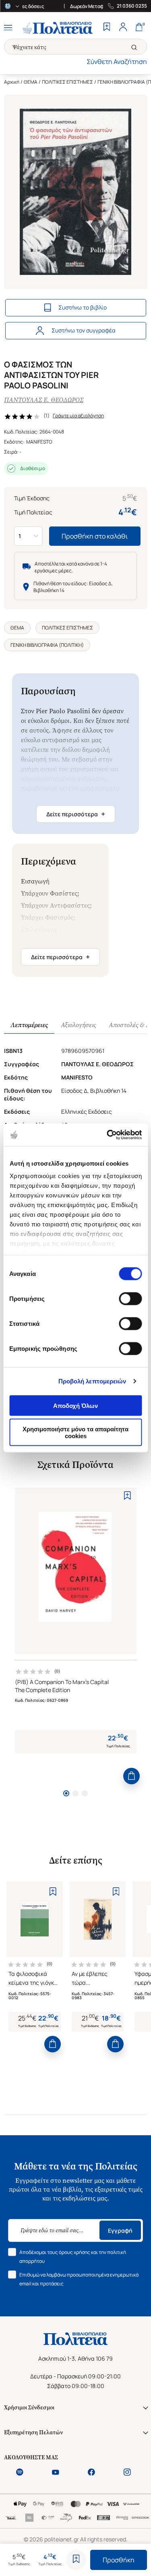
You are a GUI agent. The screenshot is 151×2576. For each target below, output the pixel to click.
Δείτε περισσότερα (76, 814)
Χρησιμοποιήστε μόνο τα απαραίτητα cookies (75, 1432)
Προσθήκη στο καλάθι (95, 536)
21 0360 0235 (132, 6)
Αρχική (12, 82)
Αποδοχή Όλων (75, 1405)
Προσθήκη (119, 2560)
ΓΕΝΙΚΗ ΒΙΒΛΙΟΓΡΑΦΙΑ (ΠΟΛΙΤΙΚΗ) (47, 645)
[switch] (130, 1298)
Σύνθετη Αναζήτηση (117, 62)
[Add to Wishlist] (76, 2560)
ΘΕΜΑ (31, 82)
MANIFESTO (39, 442)
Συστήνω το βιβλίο (83, 307)
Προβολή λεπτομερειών (92, 1381)
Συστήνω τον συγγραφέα (84, 330)
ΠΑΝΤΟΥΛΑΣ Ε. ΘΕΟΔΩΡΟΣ (44, 400)
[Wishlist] (107, 28)
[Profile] (123, 28)
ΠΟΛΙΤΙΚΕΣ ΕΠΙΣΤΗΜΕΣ (67, 82)
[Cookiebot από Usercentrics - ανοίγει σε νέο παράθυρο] (108, 1135)
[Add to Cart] (131, 1776)
